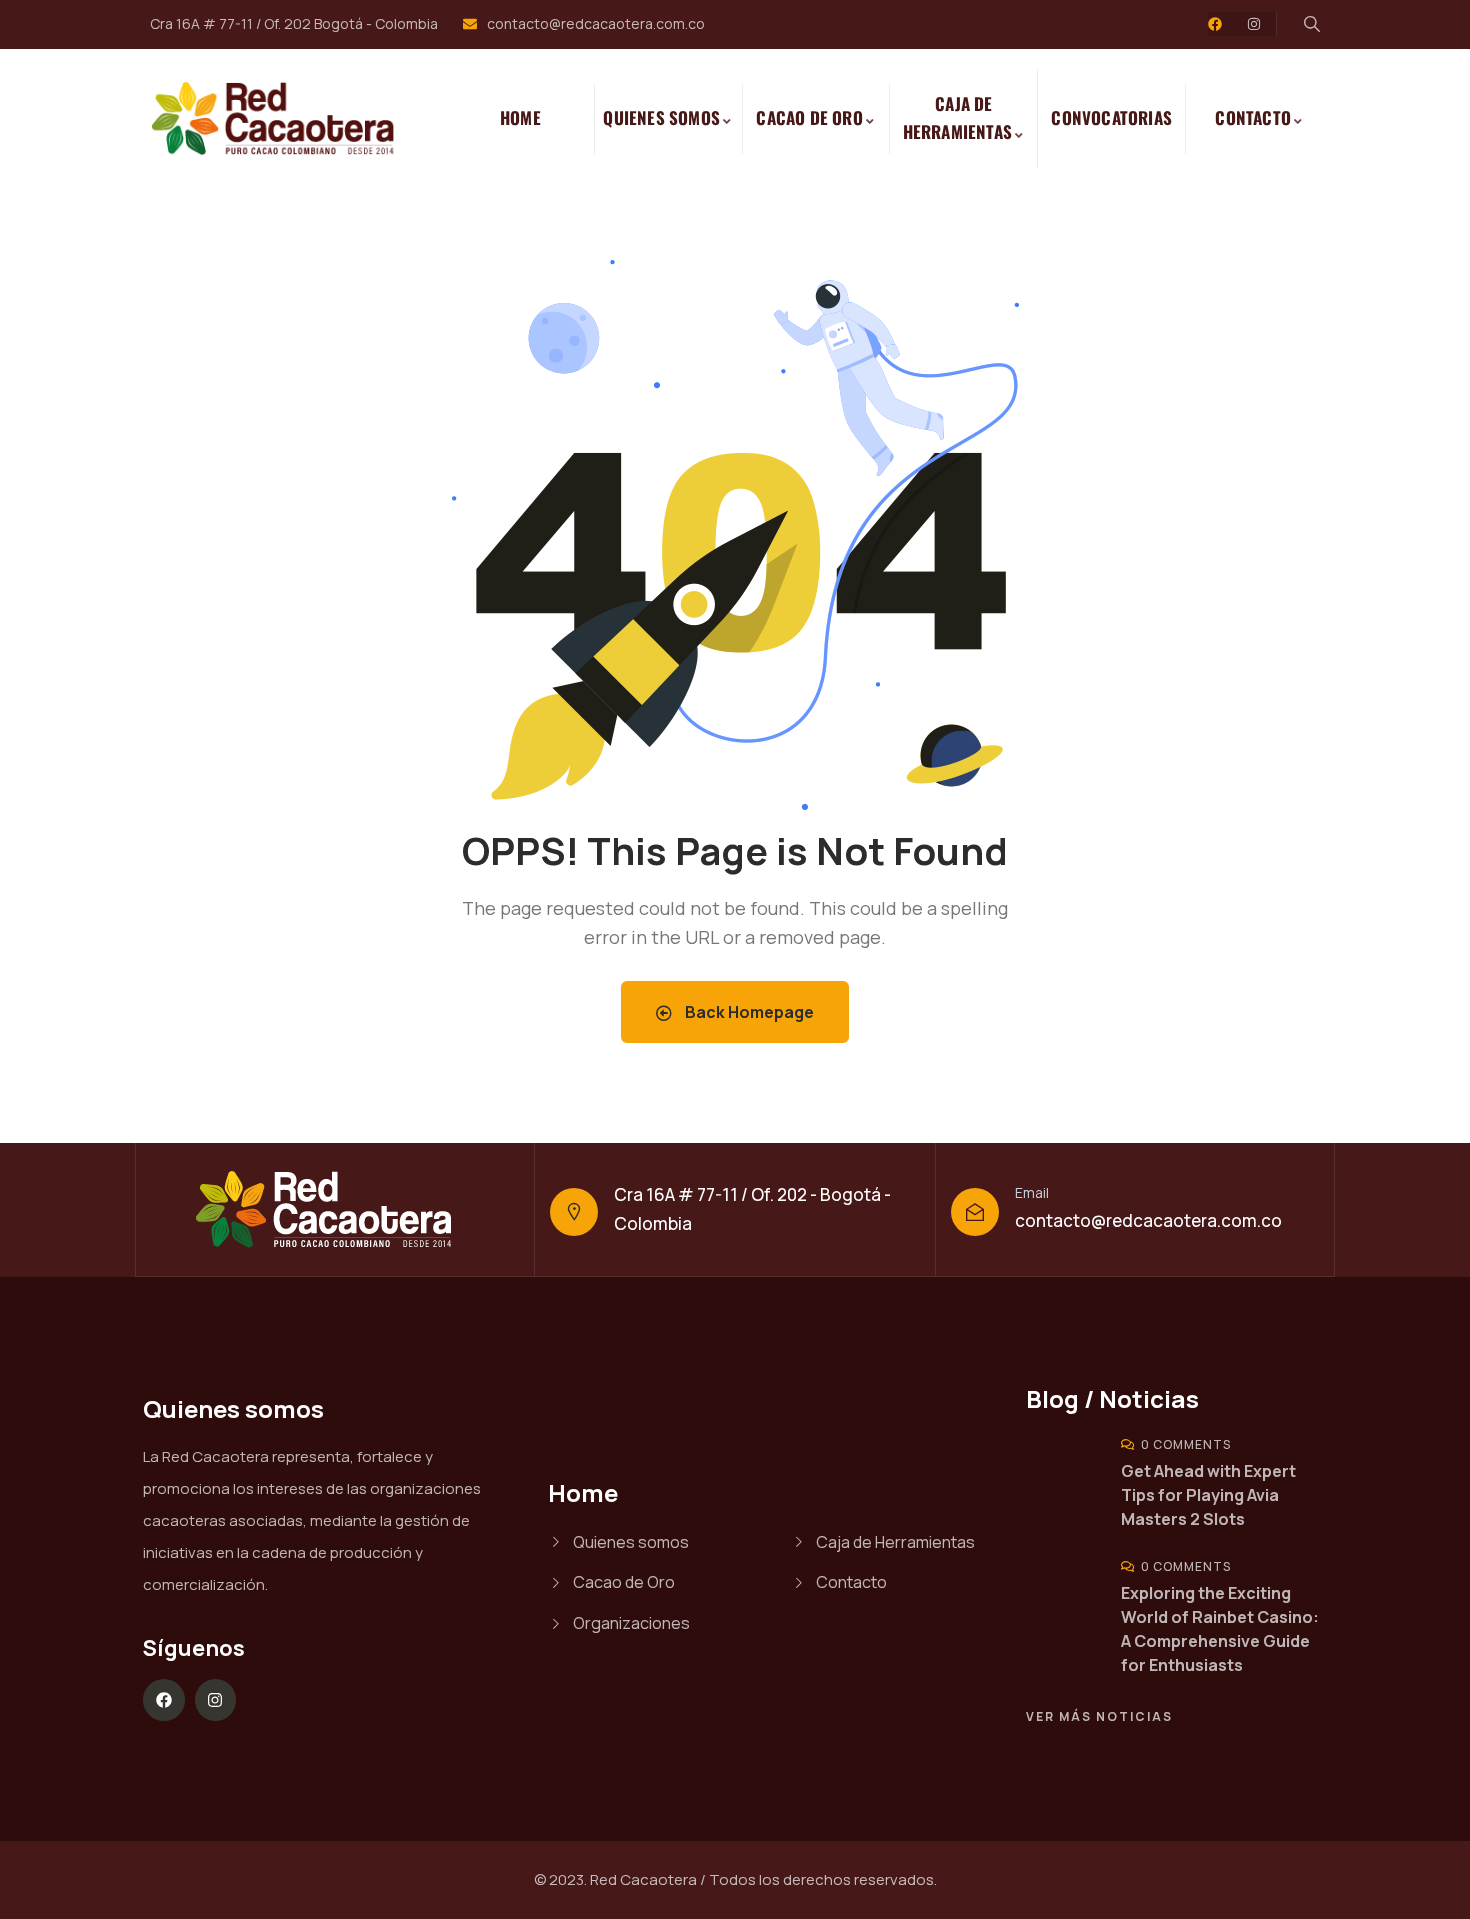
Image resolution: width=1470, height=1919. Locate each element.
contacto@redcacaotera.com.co (1148, 1220)
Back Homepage (748, 1012)
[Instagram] (1254, 24)
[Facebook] (1215, 24)
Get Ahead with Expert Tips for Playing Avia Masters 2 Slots (1208, 1495)
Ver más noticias (1099, 1716)
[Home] (283, 119)
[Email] (975, 1212)
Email (1032, 1192)
